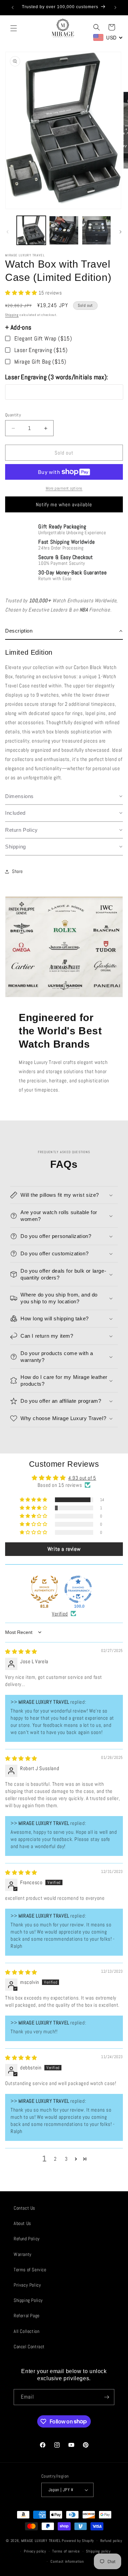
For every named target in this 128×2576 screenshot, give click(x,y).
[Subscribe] (106, 2397)
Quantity (13, 415)
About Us (22, 2223)
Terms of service (66, 2551)
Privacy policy (35, 2551)
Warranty (23, 2254)
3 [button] (66, 2159)
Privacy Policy (27, 2285)
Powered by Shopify (78, 2541)
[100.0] (78, 1589)
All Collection (26, 2331)
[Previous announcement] (13, 7)
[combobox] (108, 37)
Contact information (67, 2561)
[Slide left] (8, 232)
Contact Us (24, 2208)
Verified (60, 1614)
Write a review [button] (64, 1549)
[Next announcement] (115, 7)
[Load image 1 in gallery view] (31, 230)
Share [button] (17, 871)
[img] (21, 1651)
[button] (14, 28)
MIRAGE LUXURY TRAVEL (41, 2541)
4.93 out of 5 (82, 1478)
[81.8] (44, 1589)
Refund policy (111, 2541)
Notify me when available (64, 504)
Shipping (12, 315)
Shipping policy (98, 2551)
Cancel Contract (29, 2347)
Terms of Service (30, 2270)
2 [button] (55, 2159)
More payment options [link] (64, 488)
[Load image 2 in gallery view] (64, 230)
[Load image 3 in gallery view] (96, 230)
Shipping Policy (28, 2300)
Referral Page (27, 2316)
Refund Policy (27, 2239)
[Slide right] (120, 232)
